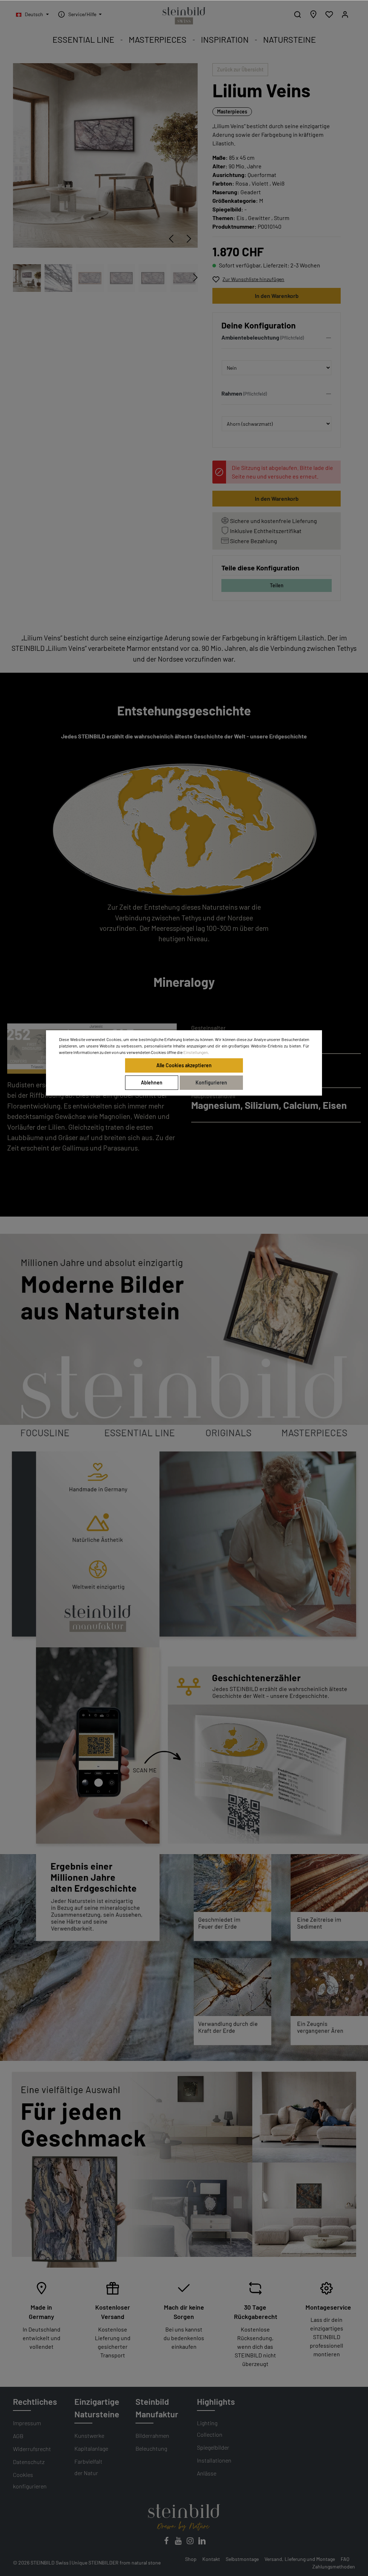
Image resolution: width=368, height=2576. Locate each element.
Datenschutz (29, 2462)
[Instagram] (191, 2543)
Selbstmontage (242, 2559)
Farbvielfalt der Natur (88, 2467)
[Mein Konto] (345, 14)
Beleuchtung (151, 2448)
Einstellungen (195, 1052)
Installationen (214, 2460)
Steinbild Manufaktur (157, 2408)
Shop (191, 2559)
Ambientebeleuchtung (250, 337)
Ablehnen (152, 1082)
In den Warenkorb (277, 296)
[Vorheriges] (171, 239)
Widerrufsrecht (32, 2449)
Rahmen (232, 393)
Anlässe (207, 2473)
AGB (18, 2436)
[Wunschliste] (329, 14)
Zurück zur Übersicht (240, 69)
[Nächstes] (189, 239)
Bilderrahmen (152, 2435)
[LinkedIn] (202, 2543)
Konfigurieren (211, 1082)
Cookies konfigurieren (30, 2480)
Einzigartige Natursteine (97, 2408)
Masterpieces (232, 111)
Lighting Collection (210, 2429)
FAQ (345, 2559)
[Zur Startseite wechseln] (184, 16)
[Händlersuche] (313, 14)
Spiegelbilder (213, 2447)
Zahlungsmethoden (334, 2566)
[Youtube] (179, 2543)
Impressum (27, 2423)
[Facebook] (167, 2543)
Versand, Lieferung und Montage (300, 2559)
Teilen (277, 585)
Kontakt (211, 2559)
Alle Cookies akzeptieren (184, 1065)
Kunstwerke (89, 2435)
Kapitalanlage (91, 2448)
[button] (277, 339)
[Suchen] (298, 14)
